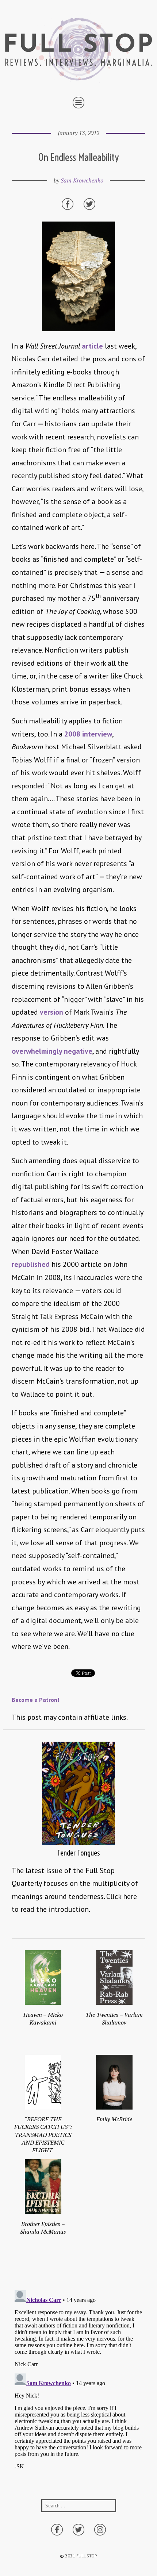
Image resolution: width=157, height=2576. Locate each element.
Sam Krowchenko (82, 180)
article (92, 346)
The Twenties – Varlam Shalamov (114, 2018)
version (51, 1012)
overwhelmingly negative (52, 1051)
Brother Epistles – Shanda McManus (43, 2228)
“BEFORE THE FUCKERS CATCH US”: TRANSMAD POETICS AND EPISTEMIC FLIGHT (43, 2135)
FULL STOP (87, 2556)
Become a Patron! (35, 1700)
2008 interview (88, 734)
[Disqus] (78, 2379)
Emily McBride (114, 2119)
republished (31, 1264)
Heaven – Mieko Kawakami (43, 2018)
